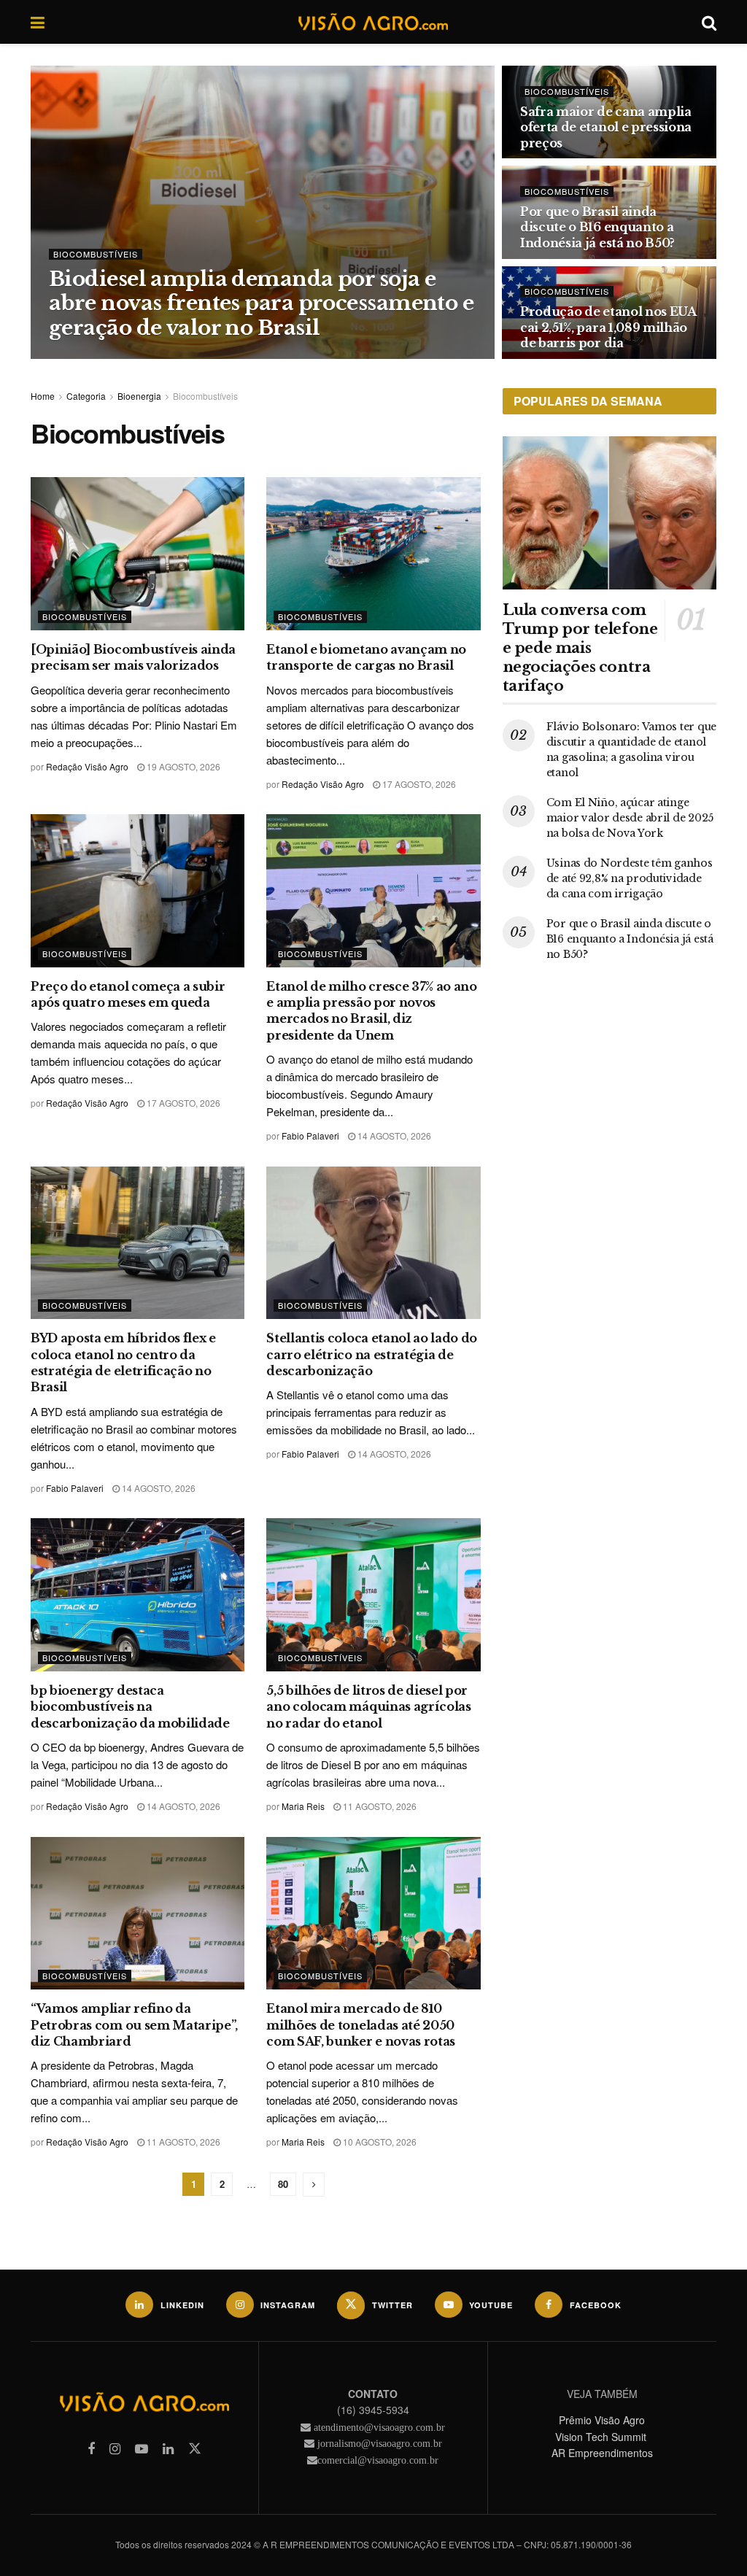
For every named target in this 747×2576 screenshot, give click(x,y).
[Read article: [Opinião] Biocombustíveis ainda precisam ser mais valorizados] (138, 554)
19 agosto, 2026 (182, 766)
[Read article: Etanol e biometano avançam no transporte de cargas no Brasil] (373, 554)
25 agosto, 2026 (201, 358)
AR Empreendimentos (602, 2453)
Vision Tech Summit (602, 2437)
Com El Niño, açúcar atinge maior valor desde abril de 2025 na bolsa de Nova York (630, 818)
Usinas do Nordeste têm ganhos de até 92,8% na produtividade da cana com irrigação (630, 878)
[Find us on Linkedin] (168, 2449)
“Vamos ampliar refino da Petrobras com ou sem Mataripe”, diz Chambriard (134, 2025)
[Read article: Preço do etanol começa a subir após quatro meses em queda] (138, 891)
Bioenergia (139, 396)
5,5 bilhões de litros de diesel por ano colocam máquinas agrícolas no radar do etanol (368, 1707)
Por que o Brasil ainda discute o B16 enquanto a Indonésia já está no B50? (597, 227)
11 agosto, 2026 (379, 1806)
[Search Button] (709, 22)
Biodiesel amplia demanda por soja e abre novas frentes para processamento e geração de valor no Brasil (261, 303)
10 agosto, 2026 (379, 2142)
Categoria (86, 396)
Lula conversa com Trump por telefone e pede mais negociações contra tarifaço (580, 648)
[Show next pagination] (314, 2185)
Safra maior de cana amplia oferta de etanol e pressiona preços (606, 127)
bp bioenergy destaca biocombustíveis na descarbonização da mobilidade (130, 1707)
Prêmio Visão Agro (602, 2420)
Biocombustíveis (96, 254)
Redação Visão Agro (105, 358)
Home (43, 396)
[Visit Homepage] (373, 22)
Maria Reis (303, 1806)
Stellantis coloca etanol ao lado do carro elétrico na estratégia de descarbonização (372, 1354)
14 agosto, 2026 (393, 1136)
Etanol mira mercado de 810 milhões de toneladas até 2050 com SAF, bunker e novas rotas (361, 2025)
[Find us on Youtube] (142, 2449)
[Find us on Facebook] (91, 2449)
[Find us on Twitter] (195, 2449)
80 (283, 2184)
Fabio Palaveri (310, 1136)
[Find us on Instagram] (115, 2449)
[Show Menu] (38, 22)
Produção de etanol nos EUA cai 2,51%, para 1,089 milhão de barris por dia (608, 327)
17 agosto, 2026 (418, 784)
